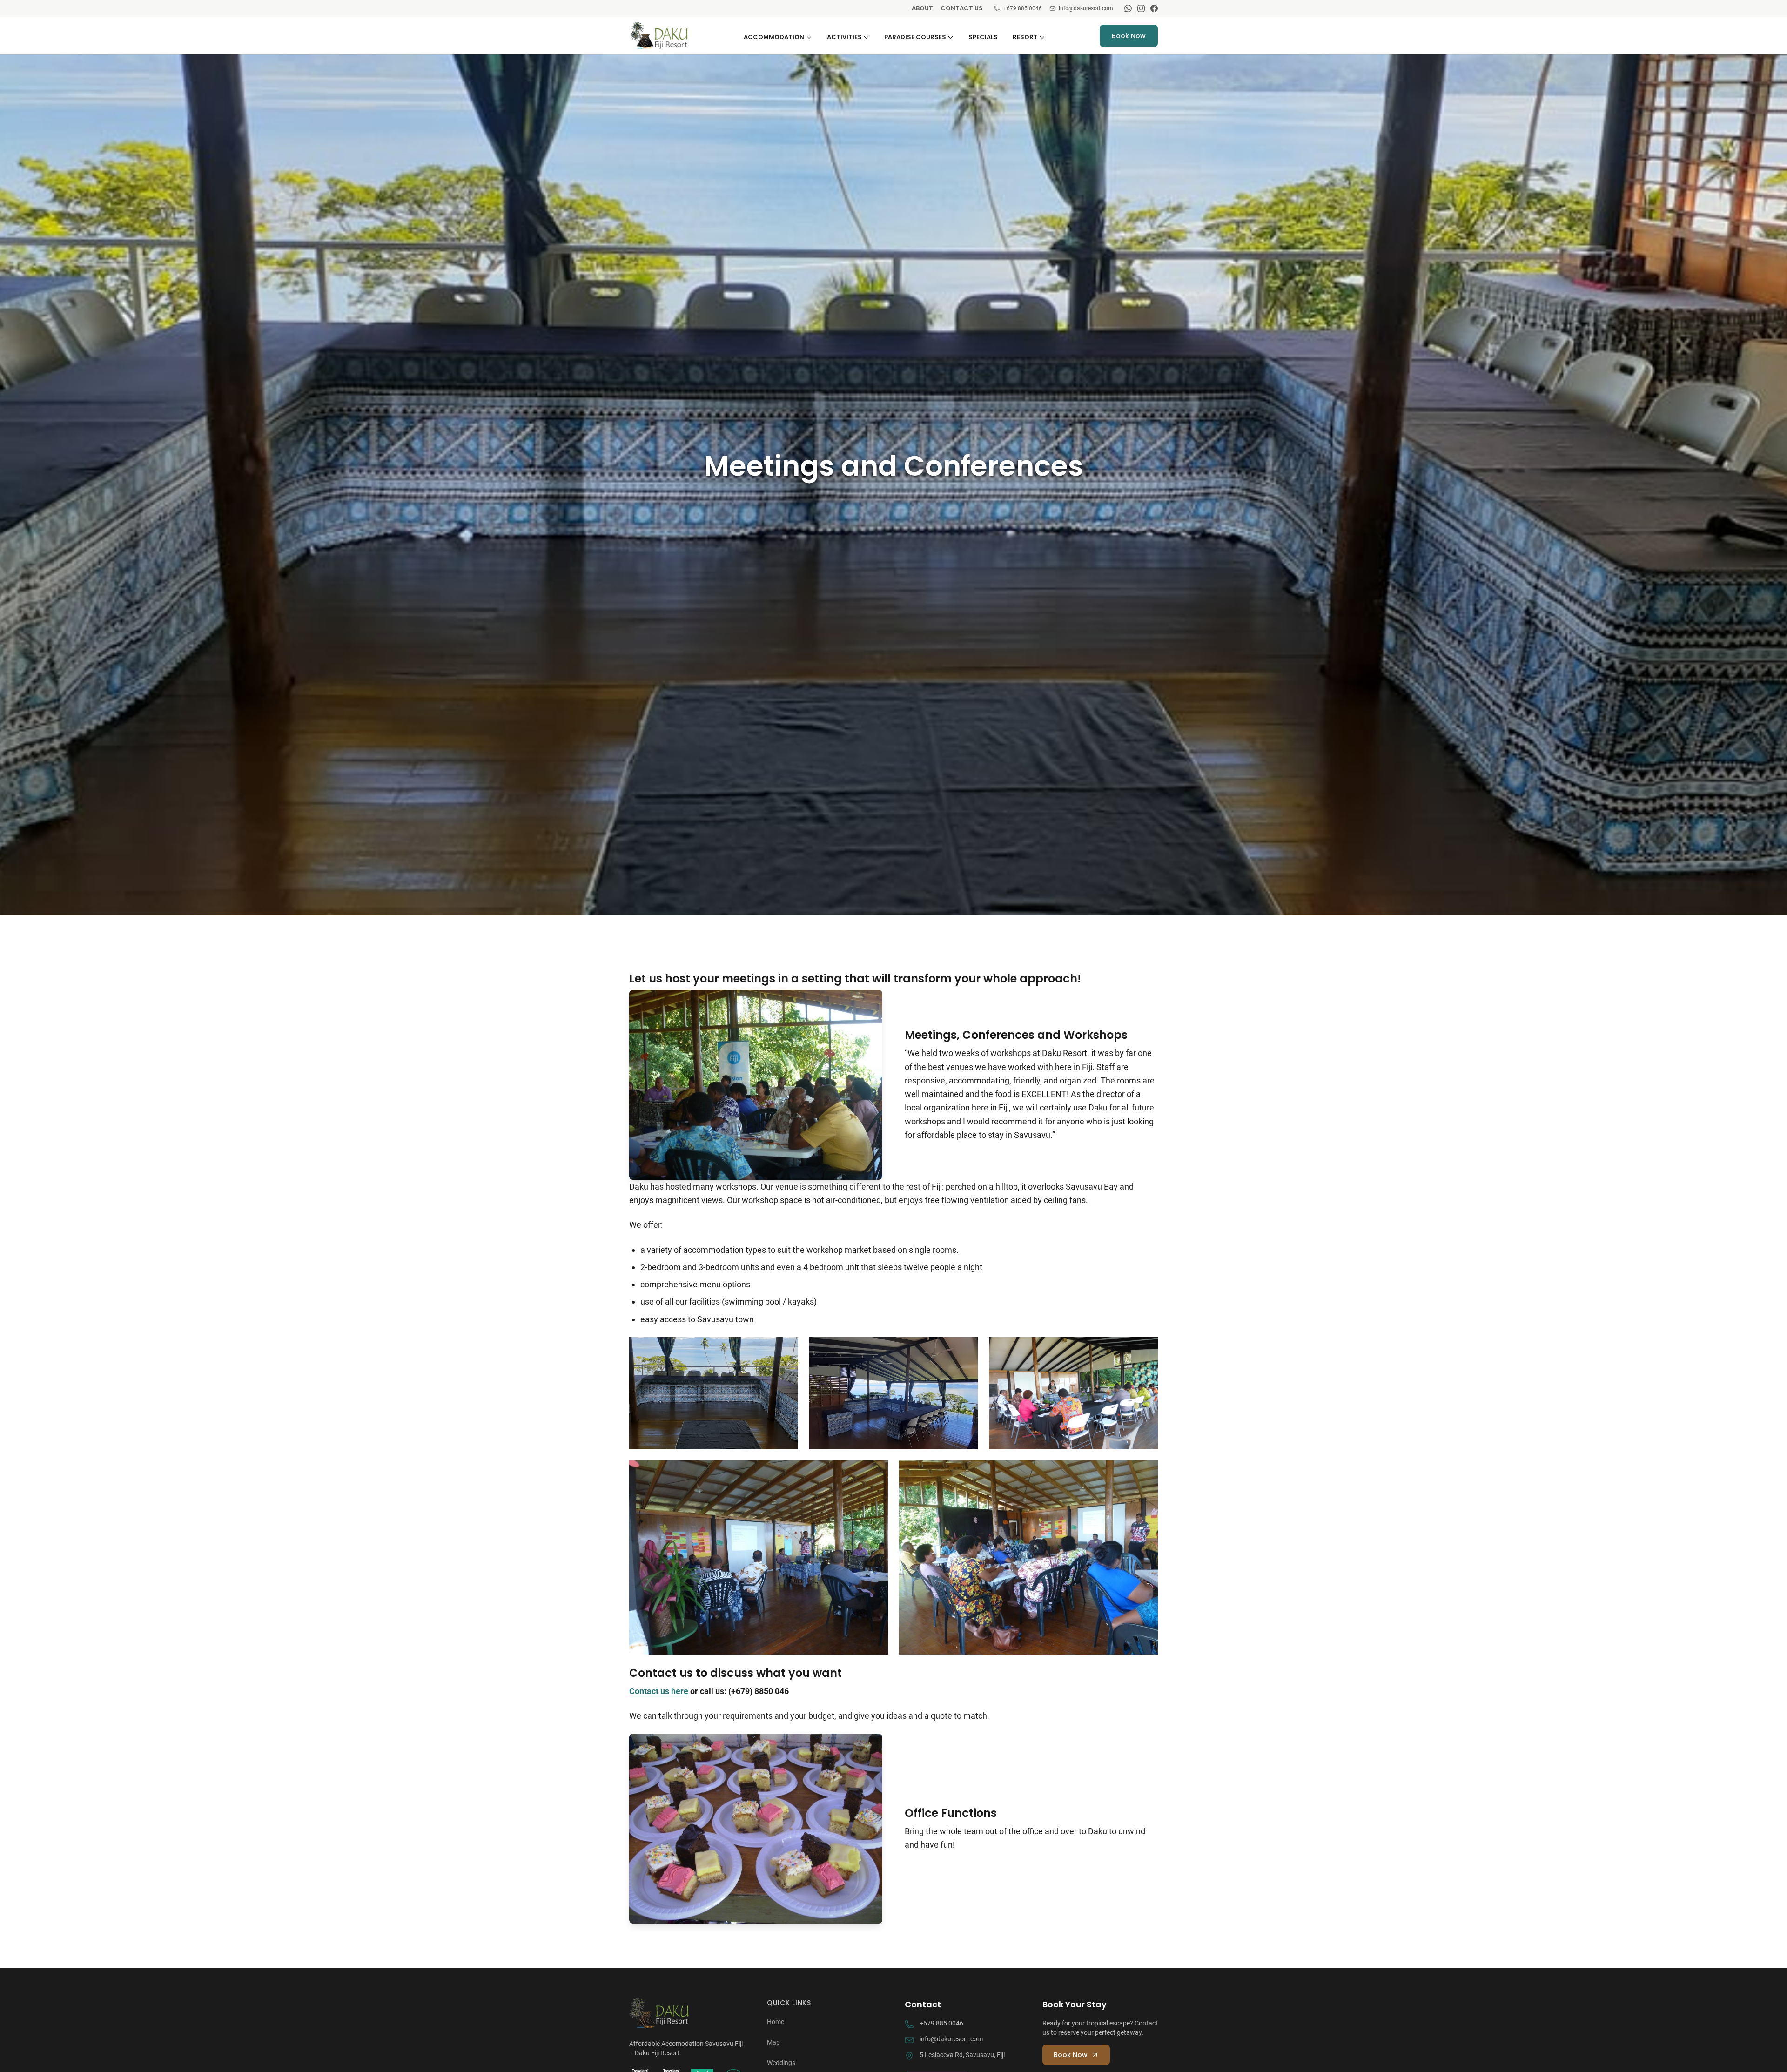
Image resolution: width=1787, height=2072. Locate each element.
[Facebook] (1154, 8)
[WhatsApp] (1128, 8)
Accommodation (774, 37)
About (922, 8)
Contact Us (962, 8)
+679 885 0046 (1023, 8)
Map (773, 2042)
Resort (1025, 37)
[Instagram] (1141, 8)
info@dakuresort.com (1086, 8)
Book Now (1129, 36)
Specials (983, 37)
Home (776, 2022)
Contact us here (659, 1691)
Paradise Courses (915, 37)
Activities (844, 37)
